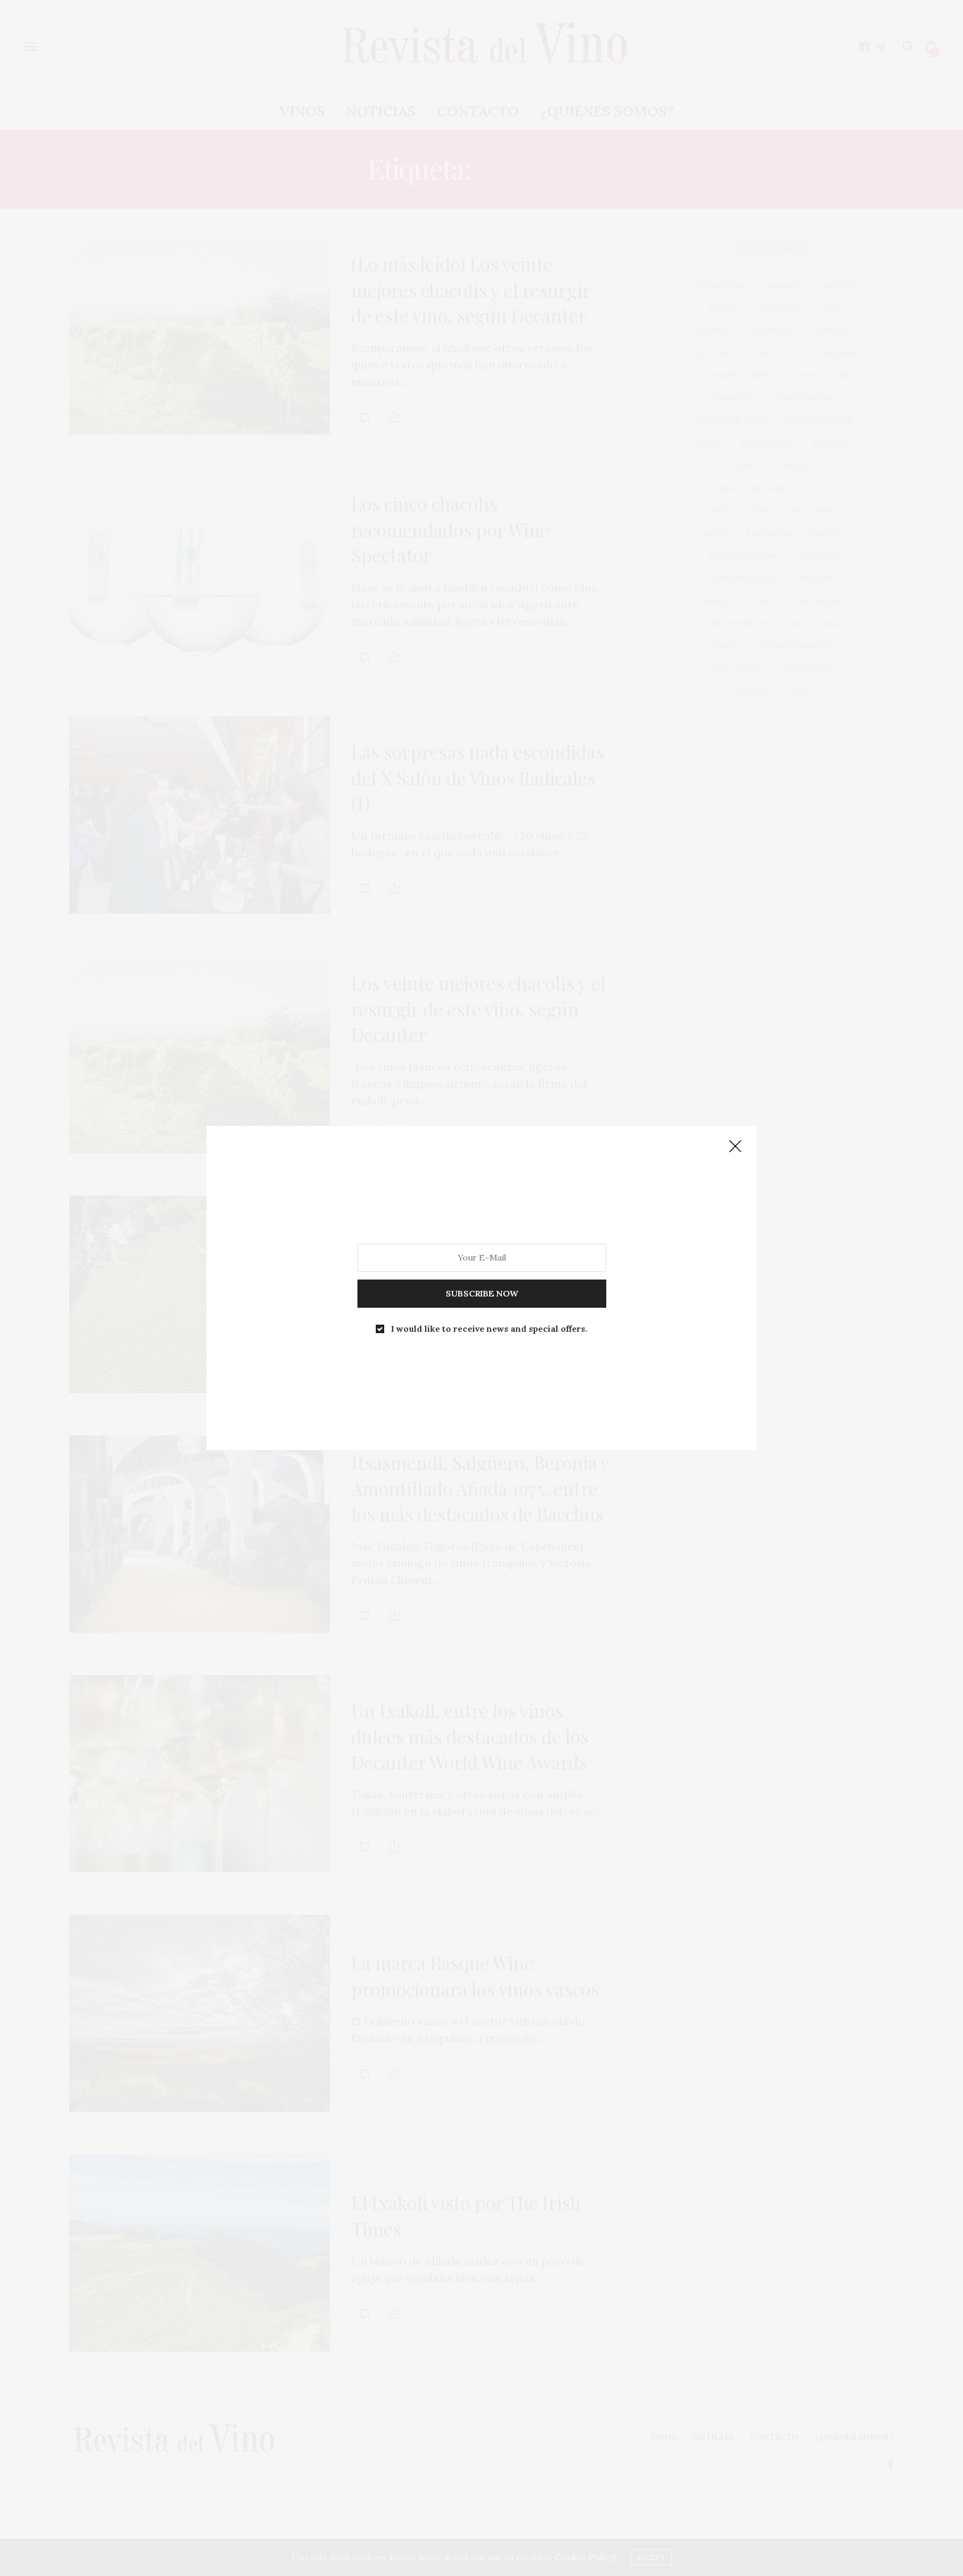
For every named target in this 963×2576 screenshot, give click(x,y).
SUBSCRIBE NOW (482, 1293)
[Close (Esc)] (735, 1147)
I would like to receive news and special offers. (489, 1329)
